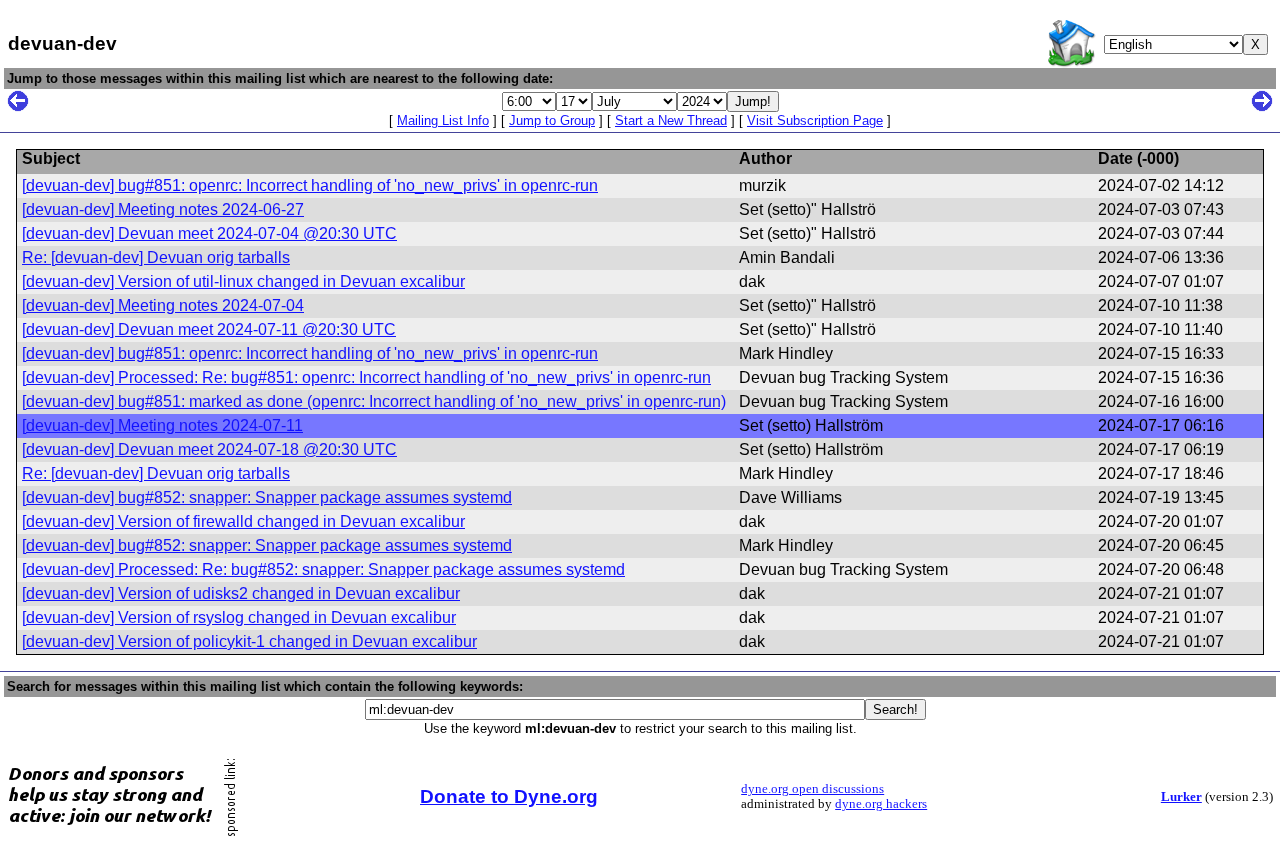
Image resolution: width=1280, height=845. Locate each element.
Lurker (1181, 797)
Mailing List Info (443, 120)
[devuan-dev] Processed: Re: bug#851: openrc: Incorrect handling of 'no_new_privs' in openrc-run (366, 377)
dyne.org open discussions (812, 789)
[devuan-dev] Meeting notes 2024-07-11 (162, 425)
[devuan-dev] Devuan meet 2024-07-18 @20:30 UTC (209, 449)
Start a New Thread (671, 120)
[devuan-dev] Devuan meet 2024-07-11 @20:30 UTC (209, 329)
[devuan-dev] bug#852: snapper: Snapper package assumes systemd (267, 497)
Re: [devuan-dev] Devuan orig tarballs (156, 257)
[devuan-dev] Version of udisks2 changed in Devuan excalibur (241, 593)
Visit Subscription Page (815, 120)
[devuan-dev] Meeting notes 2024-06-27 (163, 209)
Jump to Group (552, 120)
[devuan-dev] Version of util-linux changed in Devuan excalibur (243, 281)
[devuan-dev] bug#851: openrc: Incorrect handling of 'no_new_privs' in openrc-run (310, 185)
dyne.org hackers (881, 804)
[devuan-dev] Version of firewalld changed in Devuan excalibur (243, 521)
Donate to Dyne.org (509, 796)
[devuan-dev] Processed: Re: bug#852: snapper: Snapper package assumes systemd (323, 569)
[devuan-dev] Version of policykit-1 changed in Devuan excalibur (249, 641)
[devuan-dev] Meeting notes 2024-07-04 (163, 305)
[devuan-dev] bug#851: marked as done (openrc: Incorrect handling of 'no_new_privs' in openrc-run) (374, 401)
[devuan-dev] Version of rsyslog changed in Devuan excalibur (239, 617)
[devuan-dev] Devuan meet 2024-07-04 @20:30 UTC (209, 233)
